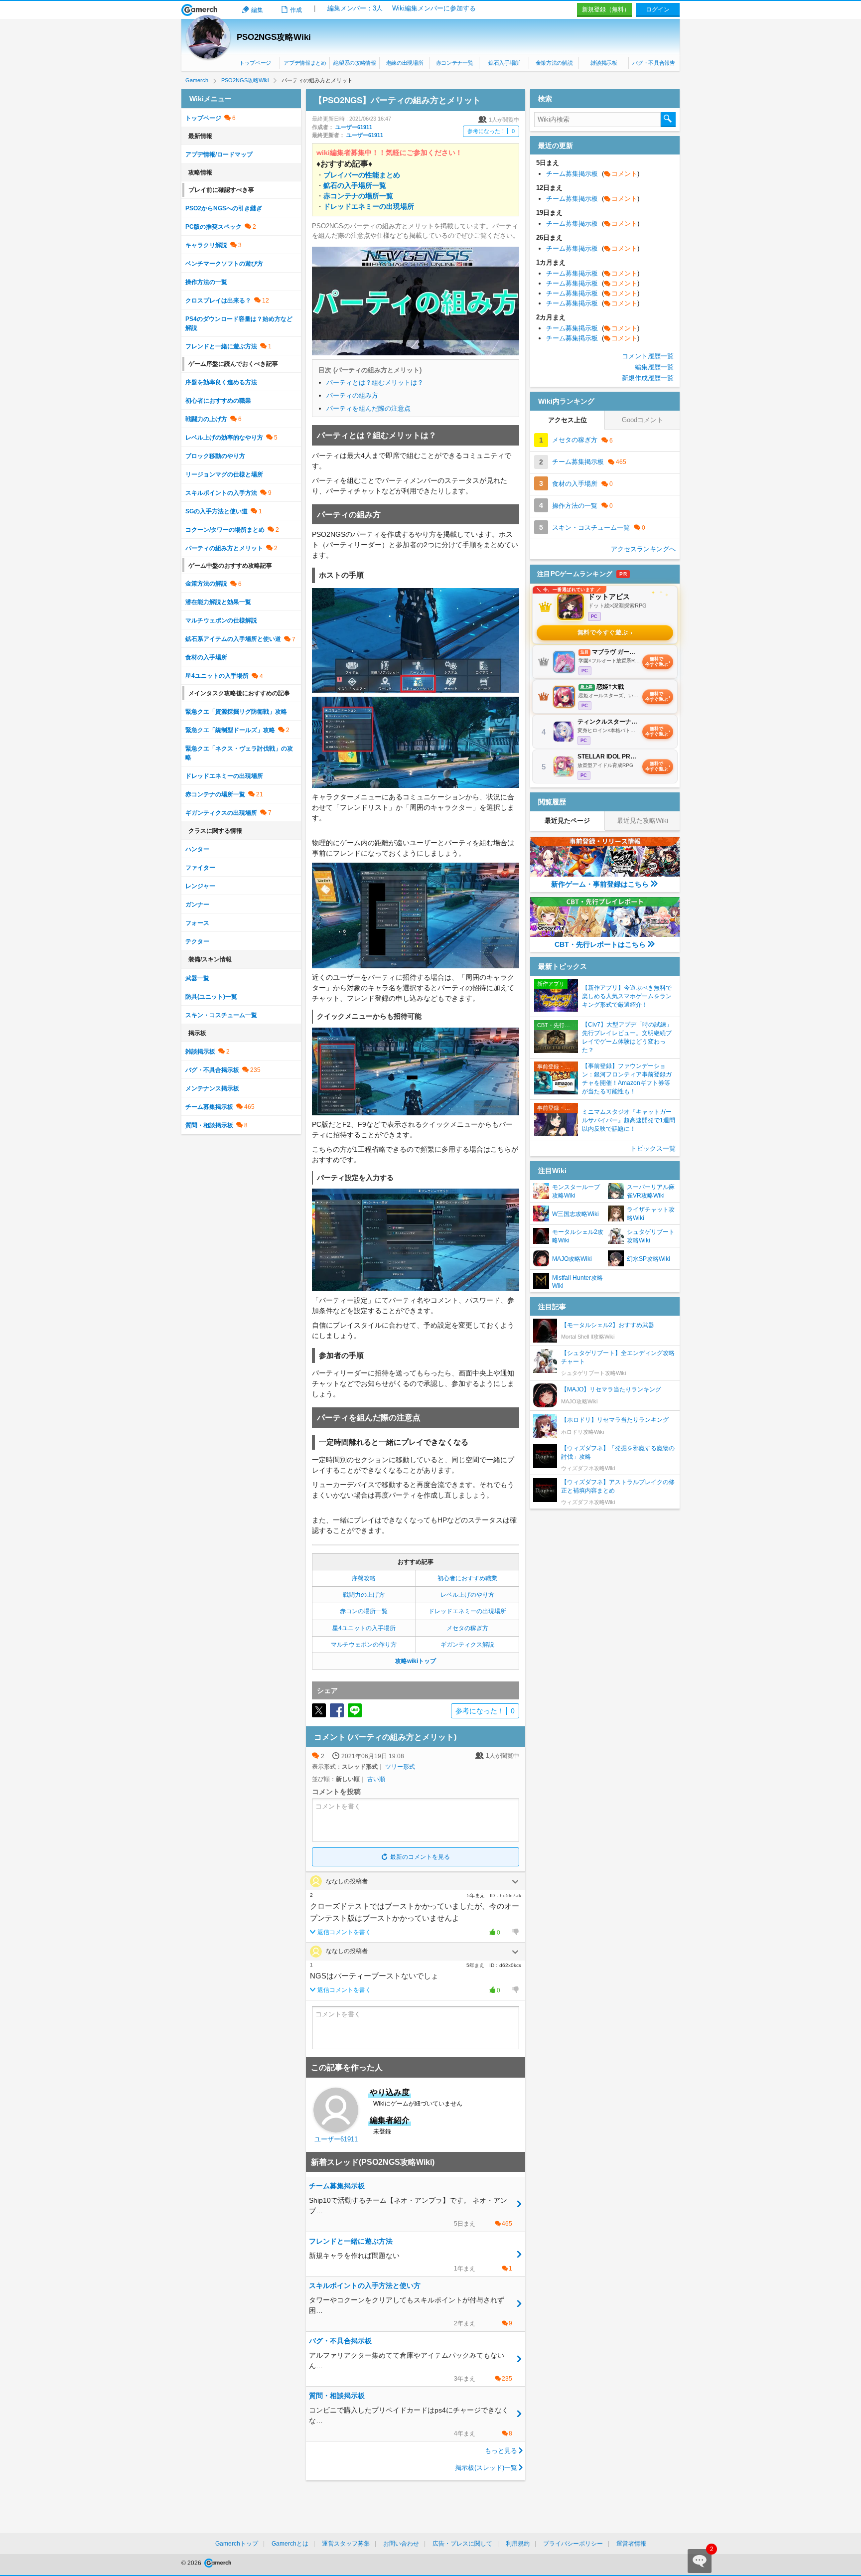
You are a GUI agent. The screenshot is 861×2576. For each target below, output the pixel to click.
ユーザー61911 (354, 127)
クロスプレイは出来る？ (218, 301)
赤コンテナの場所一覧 (215, 794)
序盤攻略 (364, 1578)
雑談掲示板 (604, 63)
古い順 (376, 1779)
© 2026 (192, 2563)
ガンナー (197, 905)
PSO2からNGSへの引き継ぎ (224, 208)
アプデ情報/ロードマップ (219, 154)
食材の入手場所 (206, 657)
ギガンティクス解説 (467, 1645)
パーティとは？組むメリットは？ (375, 382)
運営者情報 (631, 2544)
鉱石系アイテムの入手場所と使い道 (233, 639)
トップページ (255, 63)
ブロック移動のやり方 (215, 456)
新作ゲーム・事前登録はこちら (600, 884)
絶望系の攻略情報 (355, 63)
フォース (197, 923)
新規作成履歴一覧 (648, 378)
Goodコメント (643, 420)
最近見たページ (567, 821)
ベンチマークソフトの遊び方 (224, 264)
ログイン (658, 9)
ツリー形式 (400, 1767)
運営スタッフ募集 (346, 2544)
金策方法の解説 (554, 63)
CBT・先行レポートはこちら (600, 944)
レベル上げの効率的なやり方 (224, 438)
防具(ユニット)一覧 (211, 997)
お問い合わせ (401, 2544)
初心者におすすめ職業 (467, 1578)
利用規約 (518, 2544)
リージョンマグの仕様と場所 (224, 474)
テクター (197, 941)
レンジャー (200, 886)
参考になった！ (491, 131)
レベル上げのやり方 (467, 1595)
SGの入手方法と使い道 (216, 511)
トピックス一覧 (653, 1148)
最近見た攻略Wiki (643, 821)
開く (515, 1882)
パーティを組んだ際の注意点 (368, 408)
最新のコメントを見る (420, 1857)
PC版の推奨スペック (214, 227)
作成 (296, 10)
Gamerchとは (290, 2544)
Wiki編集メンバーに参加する (434, 8)
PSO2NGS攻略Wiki (274, 37)
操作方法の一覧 (206, 282)
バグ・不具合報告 (653, 63)
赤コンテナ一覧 (455, 63)
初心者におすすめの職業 (218, 401)
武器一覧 (197, 978)
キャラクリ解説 (206, 245)
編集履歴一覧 (654, 367)
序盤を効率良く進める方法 (221, 382)
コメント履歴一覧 (648, 356)
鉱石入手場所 (504, 63)
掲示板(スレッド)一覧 (486, 2468)
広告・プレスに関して (462, 2544)
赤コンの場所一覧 (364, 1611)
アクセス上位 (568, 420)
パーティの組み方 (352, 395)
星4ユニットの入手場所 (364, 1628)
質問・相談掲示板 (209, 1125)
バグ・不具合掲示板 (212, 1070)
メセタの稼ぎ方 (467, 1628)
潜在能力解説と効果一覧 (218, 602)
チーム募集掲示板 (209, 1107)
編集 (257, 10)
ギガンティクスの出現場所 (221, 813)
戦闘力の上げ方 (364, 1595)
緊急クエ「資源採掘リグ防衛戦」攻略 (236, 712)
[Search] (668, 120)
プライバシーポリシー (573, 2544)
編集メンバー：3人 (355, 8)
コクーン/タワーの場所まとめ (225, 530)
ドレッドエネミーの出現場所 (467, 1611)
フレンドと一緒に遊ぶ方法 (221, 346)
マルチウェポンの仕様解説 (221, 620)
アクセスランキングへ (643, 549)
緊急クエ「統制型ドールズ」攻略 (230, 730)
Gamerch (200, 10)
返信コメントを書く (344, 1932)
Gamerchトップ (237, 2544)
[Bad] (515, 1932)
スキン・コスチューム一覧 (221, 1015)
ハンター (197, 849)
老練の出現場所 (405, 63)
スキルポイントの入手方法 (221, 493)
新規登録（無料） (606, 9)
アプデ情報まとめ (305, 63)
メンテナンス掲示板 (212, 1088)
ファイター (200, 868)
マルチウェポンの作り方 (364, 1645)
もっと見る (501, 2451)
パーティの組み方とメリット (224, 548)
